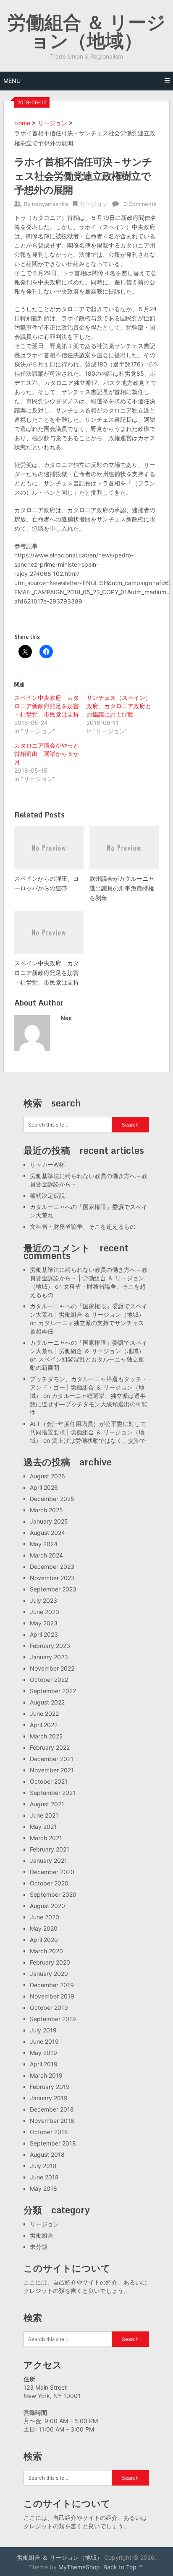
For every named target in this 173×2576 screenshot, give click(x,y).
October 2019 (49, 2007)
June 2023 (45, 1612)
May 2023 (44, 1623)
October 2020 (49, 1883)
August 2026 (47, 1476)
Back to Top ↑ (123, 2567)
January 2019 (49, 2098)
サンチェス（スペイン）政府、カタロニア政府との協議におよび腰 (119, 706)
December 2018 (52, 2109)
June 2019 (44, 2041)
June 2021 (44, 1815)
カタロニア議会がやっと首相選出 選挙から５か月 (47, 754)
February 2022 (50, 1747)
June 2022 (44, 1713)
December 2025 (52, 1499)
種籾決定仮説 (47, 1195)
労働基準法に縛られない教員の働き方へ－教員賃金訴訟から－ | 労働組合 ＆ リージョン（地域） (89, 1278)
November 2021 (52, 1770)
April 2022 (44, 1725)
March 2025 (46, 1510)
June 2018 (44, 2177)
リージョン (52, 123)
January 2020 (49, 1974)
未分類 (39, 2247)
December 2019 (52, 1985)
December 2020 (52, 1872)
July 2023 (43, 1600)
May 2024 (44, 1544)
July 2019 (43, 2030)
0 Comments (140, 204)
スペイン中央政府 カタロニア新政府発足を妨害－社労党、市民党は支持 (47, 706)
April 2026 (44, 1487)
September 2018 (53, 2143)
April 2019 (44, 2064)
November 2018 (52, 2121)
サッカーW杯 (47, 1164)
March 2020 (46, 1951)
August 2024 (47, 1533)
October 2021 (49, 1781)
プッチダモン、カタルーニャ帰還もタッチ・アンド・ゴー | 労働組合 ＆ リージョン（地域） (89, 1387)
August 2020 (47, 1906)
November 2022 (52, 1668)
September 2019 (53, 2019)
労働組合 (42, 2235)
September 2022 (53, 1691)
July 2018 (43, 2166)
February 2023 (50, 1646)
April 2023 (44, 1634)
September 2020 (53, 1894)
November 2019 (52, 1996)
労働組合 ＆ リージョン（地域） (86, 31)
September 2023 (53, 1589)
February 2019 (50, 2087)
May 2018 (43, 2188)
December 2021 (52, 1759)
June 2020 (45, 1917)
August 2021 (47, 1804)
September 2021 (53, 1793)
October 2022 (49, 1680)
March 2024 (46, 1555)
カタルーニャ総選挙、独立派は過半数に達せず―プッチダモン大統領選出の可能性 (89, 1404)
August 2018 (47, 2154)
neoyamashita (50, 204)
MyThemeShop (79, 2567)
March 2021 (46, 1838)
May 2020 (44, 1928)
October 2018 (49, 2132)
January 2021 (48, 1860)
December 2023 (52, 1566)
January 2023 (49, 1657)
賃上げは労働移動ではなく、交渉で (99, 1440)
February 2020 (50, 1962)
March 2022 (46, 1736)
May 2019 (43, 2053)
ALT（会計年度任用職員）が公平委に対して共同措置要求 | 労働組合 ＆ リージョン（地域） (88, 1432)
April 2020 (44, 1940)
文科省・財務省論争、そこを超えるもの (83, 1226)
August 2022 (47, 1702)
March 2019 (46, 2075)
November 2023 (52, 1578)
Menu (12, 81)
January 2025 (49, 1521)
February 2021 (50, 1849)
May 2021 (43, 1827)
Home (22, 123)
